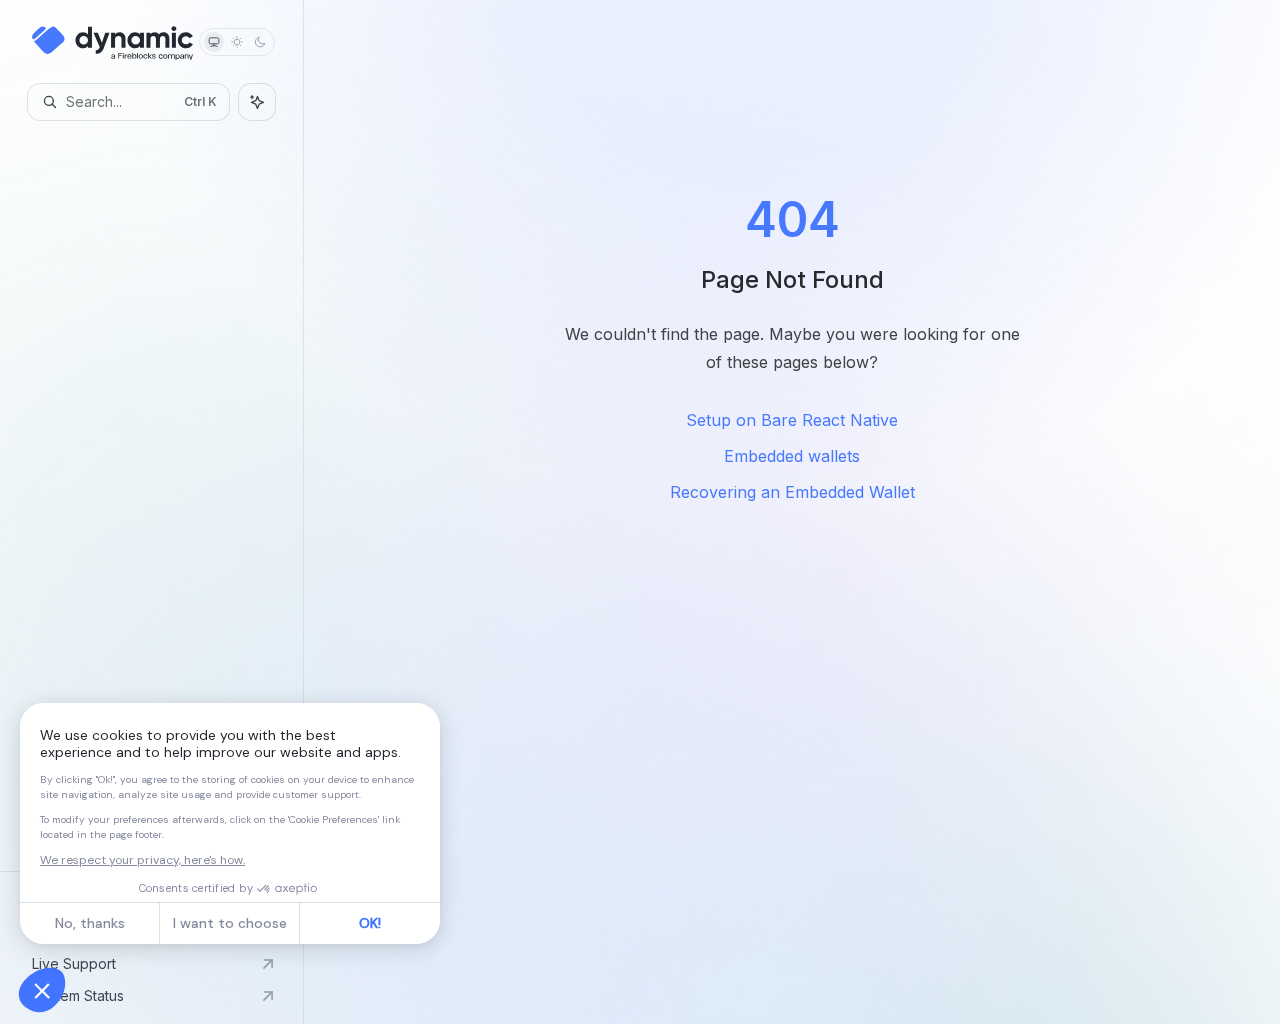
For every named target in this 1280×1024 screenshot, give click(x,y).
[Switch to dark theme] (260, 42)
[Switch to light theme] (237, 42)
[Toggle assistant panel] (257, 102)
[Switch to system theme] (214, 42)
